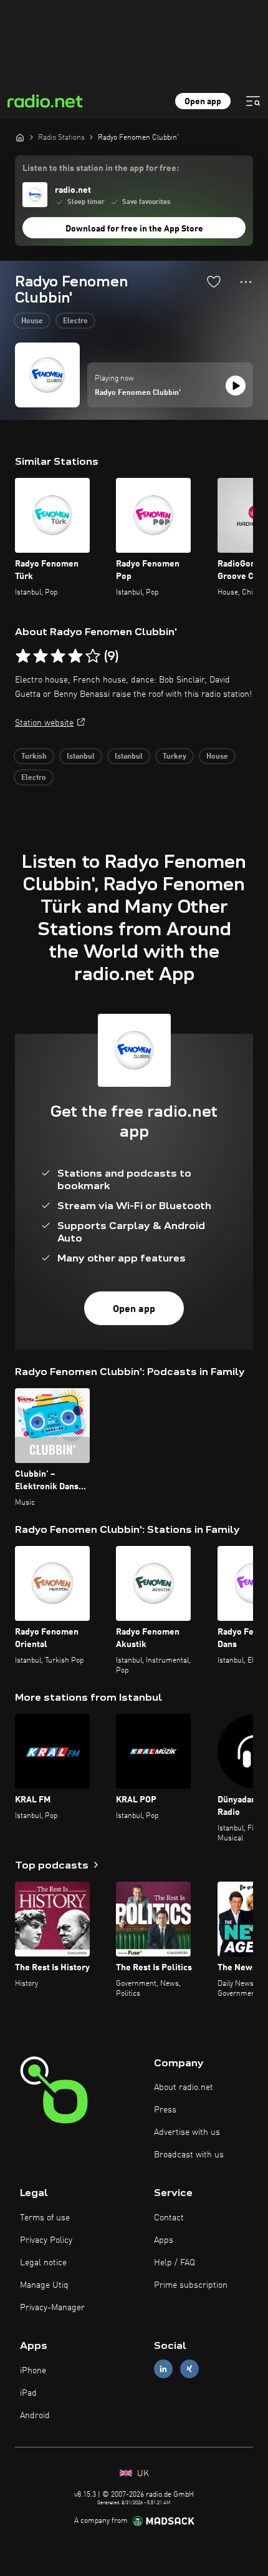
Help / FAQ (175, 2263)
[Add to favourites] (214, 281)
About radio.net (184, 2088)
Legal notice (43, 2263)
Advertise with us (187, 2132)
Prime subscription (191, 2285)
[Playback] (236, 386)
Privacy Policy (46, 2240)
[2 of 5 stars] (41, 656)
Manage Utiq (44, 2285)
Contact (169, 2218)
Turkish (34, 757)
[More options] (246, 282)
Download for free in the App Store (134, 229)
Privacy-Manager (52, 2308)
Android (35, 2416)
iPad (28, 2393)
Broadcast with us (189, 2155)
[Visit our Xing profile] (189, 2369)
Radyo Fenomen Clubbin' (138, 393)
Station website (44, 723)
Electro (75, 321)
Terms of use (45, 2218)
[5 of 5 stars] (93, 656)
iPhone (33, 2371)
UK (142, 2474)
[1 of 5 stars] (23, 656)
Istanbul (81, 757)
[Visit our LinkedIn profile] (163, 2369)
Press (165, 2110)
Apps (164, 2240)
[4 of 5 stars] (75, 656)
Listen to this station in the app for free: (101, 168)
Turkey (175, 757)
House (32, 321)
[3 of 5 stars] (58, 656)
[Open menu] (253, 101)
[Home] (20, 137)
